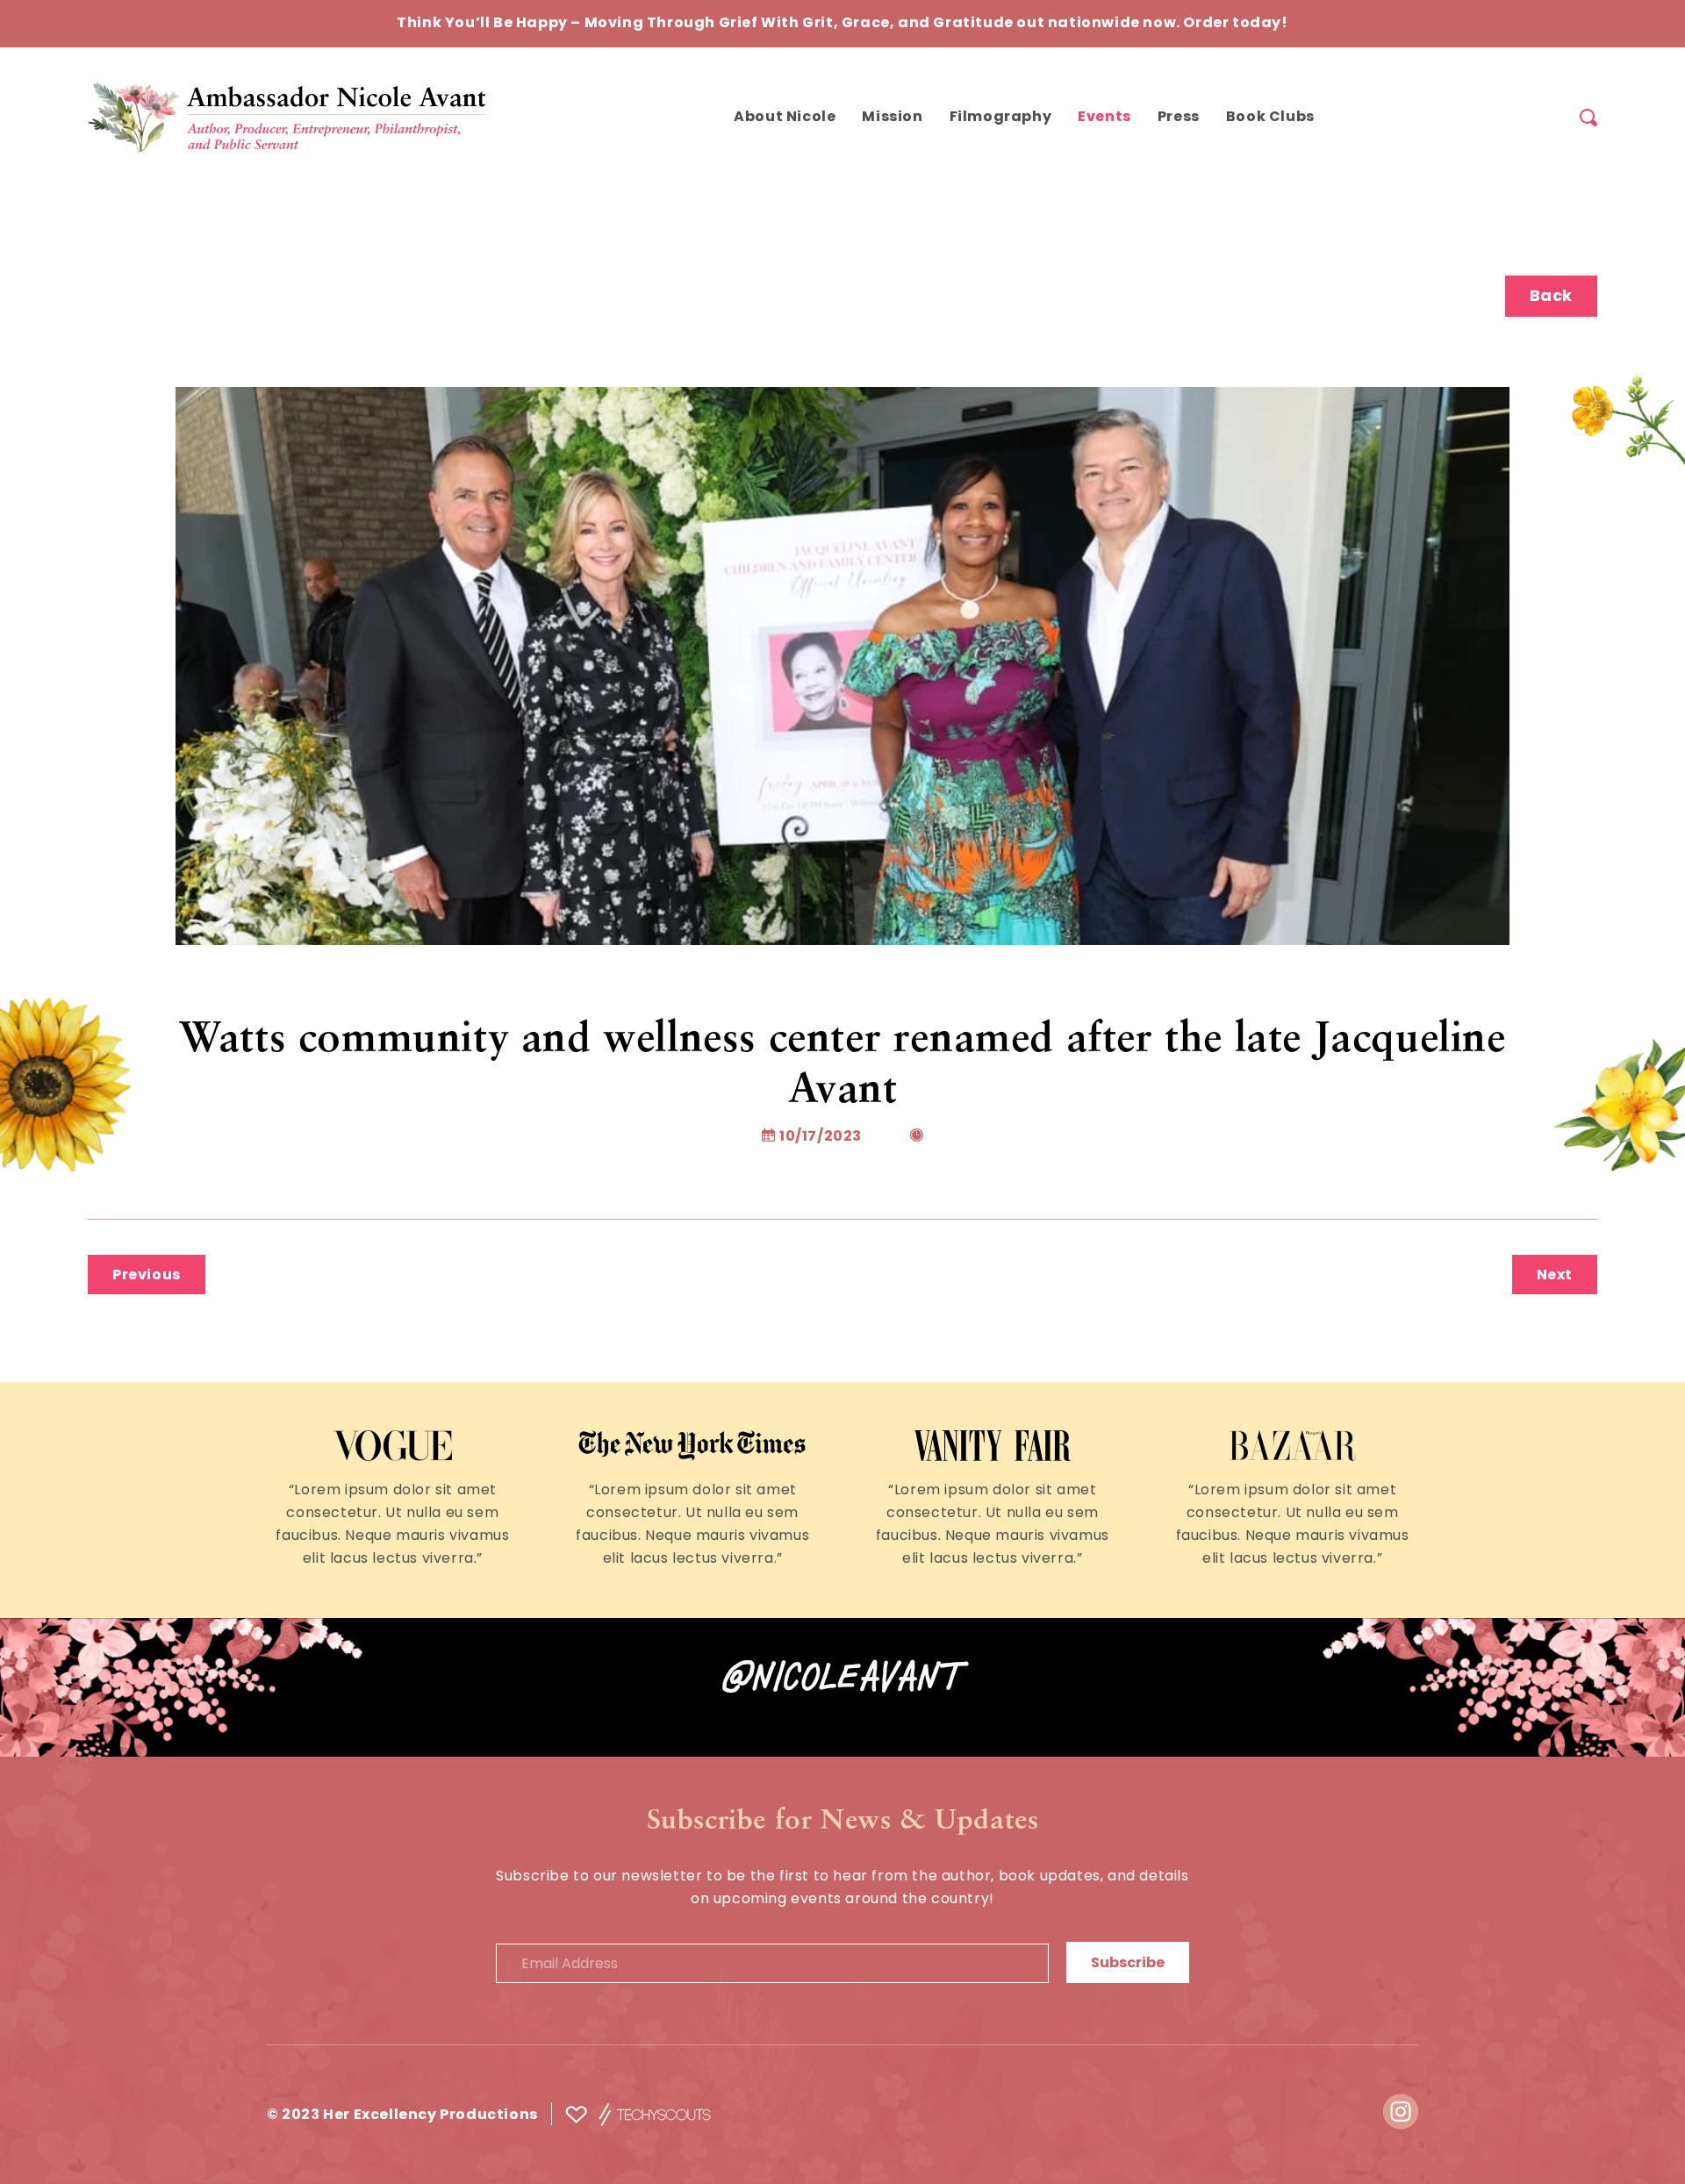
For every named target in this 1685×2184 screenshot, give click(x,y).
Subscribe (1128, 1964)
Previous (147, 1276)
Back (1551, 297)
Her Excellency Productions (432, 2116)
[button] (1588, 118)
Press (1179, 118)
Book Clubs (1270, 118)
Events (1104, 118)
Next (1555, 1276)
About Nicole (785, 118)
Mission (892, 118)
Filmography (1001, 118)
